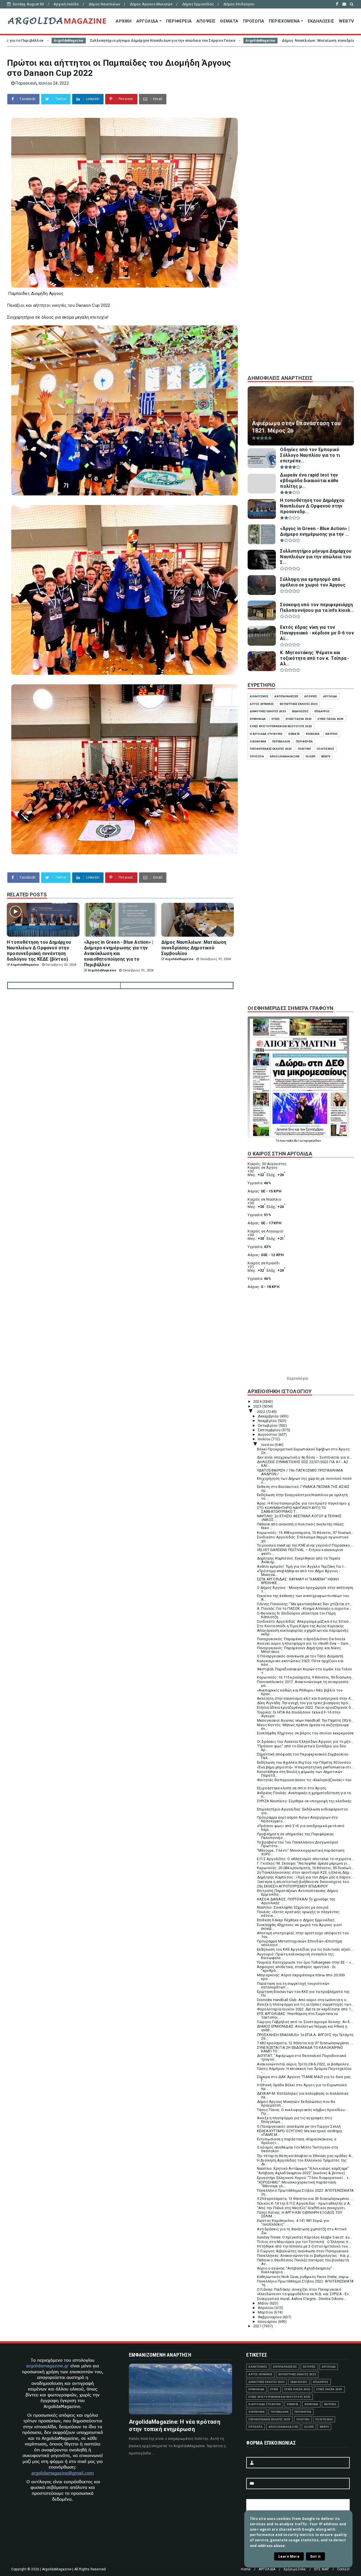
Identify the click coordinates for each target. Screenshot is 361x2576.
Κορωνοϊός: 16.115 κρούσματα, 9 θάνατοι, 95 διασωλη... (305, 1677)
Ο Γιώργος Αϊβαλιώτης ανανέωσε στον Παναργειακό (303, 2251)
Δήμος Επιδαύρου (239, 4)
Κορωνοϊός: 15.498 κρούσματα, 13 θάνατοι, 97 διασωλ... (305, 1533)
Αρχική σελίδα (66, 4)
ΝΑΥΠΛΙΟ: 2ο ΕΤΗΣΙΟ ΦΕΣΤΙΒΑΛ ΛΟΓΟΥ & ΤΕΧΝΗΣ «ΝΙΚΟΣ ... (299, 1518)
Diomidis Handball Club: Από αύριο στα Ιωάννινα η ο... (303, 2000)
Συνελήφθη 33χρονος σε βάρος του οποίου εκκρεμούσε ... (305, 1735)
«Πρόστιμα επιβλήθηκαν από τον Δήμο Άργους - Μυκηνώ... (299, 1573)
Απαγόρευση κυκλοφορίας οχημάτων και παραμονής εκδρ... (303, 1632)
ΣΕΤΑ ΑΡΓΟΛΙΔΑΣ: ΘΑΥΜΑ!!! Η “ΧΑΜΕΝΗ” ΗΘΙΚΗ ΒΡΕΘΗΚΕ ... (298, 1581)
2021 (258, 2326)
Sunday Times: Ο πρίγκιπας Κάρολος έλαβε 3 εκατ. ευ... (305, 2237)
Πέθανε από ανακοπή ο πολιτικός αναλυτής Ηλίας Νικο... (300, 1526)
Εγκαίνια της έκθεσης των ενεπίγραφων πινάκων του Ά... (303, 1598)
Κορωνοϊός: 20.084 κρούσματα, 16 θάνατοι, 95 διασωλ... (305, 1868)
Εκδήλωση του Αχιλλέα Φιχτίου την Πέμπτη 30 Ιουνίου (304, 1762)
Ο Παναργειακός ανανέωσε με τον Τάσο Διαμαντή (300, 1656)
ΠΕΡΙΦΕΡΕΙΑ (179, 21)
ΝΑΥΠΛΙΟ (332, 734)
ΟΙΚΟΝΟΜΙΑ (258, 741)
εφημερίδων (313, 1141)
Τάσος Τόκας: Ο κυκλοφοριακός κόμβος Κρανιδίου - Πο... (302, 2112)
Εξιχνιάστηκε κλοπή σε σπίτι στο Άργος (292, 1788)
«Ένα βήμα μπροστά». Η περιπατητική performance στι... (305, 1767)
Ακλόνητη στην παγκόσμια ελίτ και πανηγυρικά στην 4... (305, 1698)
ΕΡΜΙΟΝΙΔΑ (258, 719)
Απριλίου (266, 2308)
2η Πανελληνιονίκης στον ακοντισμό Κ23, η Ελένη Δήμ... (304, 1872)
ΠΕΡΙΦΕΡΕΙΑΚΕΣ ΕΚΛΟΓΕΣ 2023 (271, 749)
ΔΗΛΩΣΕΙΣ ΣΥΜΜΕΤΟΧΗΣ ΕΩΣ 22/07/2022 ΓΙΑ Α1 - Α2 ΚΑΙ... (302, 1464)
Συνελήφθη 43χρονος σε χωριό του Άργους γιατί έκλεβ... (300, 1927)
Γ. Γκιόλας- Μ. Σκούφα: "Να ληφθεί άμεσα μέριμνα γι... (303, 1863)
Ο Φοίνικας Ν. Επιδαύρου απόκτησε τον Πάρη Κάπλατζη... (296, 1615)
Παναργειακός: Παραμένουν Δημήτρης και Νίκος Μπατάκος (299, 1650)
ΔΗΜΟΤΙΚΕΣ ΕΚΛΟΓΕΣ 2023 (268, 711)
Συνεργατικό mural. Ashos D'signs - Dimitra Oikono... (302, 2299)
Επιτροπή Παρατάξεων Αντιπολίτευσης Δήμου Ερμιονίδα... (298, 1893)
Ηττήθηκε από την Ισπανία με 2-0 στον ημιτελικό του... (304, 2246)
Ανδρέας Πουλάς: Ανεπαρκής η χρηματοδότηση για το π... (304, 1795)
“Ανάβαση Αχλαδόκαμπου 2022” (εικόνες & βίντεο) (301, 2173)
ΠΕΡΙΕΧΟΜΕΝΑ (284, 21)
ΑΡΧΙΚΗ (124, 21)
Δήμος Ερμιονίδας (198, 4)
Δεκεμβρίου (269, 1416)
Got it (315, 2556)
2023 (258, 1406)
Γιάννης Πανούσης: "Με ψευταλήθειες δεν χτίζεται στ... (305, 1604)
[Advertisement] (301, 276)
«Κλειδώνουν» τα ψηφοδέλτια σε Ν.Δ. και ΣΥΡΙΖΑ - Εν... (304, 2294)
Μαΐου (264, 2303)
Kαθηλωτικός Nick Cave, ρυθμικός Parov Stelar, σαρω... (304, 2277)
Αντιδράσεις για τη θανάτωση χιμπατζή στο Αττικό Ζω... (302, 2231)
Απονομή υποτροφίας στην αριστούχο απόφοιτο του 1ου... (303, 1935)
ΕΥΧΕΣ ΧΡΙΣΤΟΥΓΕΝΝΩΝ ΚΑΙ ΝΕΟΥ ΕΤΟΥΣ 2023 (281, 726)
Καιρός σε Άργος (263, 1167)
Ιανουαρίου (268, 2322)
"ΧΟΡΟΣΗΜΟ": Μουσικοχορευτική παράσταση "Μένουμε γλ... (297, 2184)
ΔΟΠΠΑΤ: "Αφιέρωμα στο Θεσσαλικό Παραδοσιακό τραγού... (302, 2057)
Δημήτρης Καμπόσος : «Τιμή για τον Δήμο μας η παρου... (305, 1877)
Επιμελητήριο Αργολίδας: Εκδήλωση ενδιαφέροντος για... (302, 1811)
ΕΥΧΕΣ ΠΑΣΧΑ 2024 (331, 719)
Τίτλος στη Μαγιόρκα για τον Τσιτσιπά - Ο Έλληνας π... (304, 2242)
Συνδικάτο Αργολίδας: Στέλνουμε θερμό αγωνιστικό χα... (303, 1539)
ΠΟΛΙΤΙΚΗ (304, 749)
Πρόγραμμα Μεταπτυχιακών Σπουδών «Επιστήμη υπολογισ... (300, 1943)
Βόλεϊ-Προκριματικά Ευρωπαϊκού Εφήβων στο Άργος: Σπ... (304, 1451)
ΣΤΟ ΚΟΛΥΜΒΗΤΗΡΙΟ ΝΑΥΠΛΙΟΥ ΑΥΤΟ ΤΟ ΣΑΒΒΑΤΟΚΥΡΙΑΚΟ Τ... (292, 1510)
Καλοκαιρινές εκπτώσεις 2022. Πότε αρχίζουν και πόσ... (300, 1663)
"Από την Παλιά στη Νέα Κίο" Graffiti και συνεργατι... (302, 2208)
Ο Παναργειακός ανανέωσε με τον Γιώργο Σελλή (299, 2126)
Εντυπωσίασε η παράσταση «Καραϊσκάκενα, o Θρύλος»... (297, 2141)
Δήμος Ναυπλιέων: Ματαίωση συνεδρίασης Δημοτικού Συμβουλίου (170, 40)
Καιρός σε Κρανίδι (264, 1263)
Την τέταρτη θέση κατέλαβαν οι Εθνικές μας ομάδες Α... (305, 2156)
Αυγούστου (268, 1434)
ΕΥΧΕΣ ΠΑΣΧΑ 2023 (299, 719)
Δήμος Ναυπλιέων (104, 4)
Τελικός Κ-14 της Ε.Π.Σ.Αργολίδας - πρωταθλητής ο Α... (305, 2203)
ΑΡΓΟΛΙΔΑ (147, 21)
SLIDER (310, 756)
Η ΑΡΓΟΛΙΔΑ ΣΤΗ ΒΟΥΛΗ (266, 734)
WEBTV (346, 21)
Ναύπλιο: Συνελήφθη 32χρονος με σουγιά (293, 1907)
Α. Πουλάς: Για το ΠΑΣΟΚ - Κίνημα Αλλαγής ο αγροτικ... (304, 1608)
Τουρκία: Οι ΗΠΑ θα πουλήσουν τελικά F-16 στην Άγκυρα (299, 1714)
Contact (343, 2569)
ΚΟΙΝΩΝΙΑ (313, 734)
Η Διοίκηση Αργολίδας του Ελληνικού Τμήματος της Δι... (302, 2162)
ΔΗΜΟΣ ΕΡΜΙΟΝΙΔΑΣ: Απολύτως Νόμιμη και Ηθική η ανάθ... (302, 2028)
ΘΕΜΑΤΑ (229, 21)
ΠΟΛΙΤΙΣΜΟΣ (325, 749)
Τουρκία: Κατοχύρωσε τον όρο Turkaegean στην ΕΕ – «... (305, 1962)
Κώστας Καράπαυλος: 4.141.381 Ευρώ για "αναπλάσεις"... (293, 2222)
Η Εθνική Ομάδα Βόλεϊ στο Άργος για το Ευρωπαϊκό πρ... (302, 2087)
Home (246, 2569)
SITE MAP (322, 2569)
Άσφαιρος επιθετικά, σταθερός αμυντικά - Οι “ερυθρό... (296, 1969)
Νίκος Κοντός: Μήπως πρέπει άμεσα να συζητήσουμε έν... (303, 1727)
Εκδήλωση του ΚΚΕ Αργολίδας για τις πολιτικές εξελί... (305, 1949)
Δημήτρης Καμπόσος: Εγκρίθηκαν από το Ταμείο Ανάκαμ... (299, 1560)
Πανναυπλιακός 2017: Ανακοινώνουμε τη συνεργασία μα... (303, 1684)
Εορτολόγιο (298, 1378)
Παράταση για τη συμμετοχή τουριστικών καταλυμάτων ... (293, 1985)
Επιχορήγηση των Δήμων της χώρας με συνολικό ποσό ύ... (304, 1480)
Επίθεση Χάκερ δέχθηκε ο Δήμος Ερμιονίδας (296, 1920)
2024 (258, 1401)
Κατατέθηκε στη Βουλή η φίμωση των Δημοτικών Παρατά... (300, 1774)
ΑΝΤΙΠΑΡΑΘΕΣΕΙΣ (286, 696)
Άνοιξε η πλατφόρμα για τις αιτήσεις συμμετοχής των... (305, 2004)
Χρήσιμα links (295, 2569)
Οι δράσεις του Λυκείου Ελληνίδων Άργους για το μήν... (305, 1742)
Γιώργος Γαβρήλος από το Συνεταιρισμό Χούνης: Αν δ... (305, 2022)
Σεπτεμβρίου (270, 1430)
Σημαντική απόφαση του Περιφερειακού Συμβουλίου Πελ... (303, 1756)
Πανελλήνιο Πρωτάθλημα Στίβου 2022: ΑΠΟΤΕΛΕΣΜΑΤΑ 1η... (305, 2283)
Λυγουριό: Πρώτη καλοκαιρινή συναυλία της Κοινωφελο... (295, 1956)
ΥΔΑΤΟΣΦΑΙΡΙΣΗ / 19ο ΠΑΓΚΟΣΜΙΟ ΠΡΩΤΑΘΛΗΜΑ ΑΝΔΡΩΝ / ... (300, 1472)
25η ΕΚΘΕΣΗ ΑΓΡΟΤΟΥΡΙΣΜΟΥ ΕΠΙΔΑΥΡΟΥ (292, 1886)
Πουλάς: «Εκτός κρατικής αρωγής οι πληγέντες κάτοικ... (298, 1914)
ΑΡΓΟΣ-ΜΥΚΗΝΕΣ (262, 704)
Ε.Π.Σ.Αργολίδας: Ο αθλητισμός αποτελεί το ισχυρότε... (305, 1859)
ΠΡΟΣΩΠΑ (254, 21)
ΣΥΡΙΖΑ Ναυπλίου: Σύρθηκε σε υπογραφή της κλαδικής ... (304, 1803)
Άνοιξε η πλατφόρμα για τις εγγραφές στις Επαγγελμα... (295, 2120)
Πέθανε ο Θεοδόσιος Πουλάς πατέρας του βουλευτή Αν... (303, 2262)
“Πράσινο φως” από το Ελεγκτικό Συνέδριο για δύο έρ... (301, 1748)
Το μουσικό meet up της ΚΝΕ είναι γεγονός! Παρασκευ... (305, 1545)
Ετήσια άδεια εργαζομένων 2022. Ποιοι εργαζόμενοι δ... (305, 1707)
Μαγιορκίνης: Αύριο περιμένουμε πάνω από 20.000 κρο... (301, 1977)
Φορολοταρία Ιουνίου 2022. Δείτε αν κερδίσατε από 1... (305, 2009)
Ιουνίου (268, 1445)
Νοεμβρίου (268, 1421)
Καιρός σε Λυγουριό (265, 1231)
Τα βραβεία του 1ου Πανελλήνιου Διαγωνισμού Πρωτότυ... (298, 1844)
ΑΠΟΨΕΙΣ (206, 21)
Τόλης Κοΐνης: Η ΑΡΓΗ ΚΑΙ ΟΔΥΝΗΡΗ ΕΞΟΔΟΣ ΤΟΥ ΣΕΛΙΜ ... (300, 2214)
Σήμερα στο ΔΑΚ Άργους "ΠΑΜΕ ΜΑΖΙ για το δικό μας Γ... (304, 2079)
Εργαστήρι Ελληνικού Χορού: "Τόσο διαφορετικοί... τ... (304, 2178)
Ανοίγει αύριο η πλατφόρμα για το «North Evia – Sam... (304, 1643)
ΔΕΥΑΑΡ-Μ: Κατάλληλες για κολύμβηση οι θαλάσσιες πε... (303, 2095)
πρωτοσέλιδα (289, 1141)
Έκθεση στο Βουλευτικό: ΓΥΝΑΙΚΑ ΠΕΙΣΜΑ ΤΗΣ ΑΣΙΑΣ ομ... (303, 1488)
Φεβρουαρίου (270, 2317)
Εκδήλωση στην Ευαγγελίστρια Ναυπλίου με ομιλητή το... (302, 1497)
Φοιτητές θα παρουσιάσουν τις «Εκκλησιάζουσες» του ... (304, 1782)
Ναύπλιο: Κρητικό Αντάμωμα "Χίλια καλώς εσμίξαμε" (303, 2168)
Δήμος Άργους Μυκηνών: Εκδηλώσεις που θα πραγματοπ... (296, 2103)
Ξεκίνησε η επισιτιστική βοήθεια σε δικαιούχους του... (304, 1882)
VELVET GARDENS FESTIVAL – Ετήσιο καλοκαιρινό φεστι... (300, 1552)
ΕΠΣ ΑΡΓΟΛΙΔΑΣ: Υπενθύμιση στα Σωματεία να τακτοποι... (297, 2015)
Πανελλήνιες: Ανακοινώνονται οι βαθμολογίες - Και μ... (304, 2256)
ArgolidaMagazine (87, 41)
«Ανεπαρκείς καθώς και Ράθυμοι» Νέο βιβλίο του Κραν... (300, 1692)
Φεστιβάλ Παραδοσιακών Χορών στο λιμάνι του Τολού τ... (305, 1671)
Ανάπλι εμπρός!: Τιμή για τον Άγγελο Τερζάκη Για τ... (302, 1566)
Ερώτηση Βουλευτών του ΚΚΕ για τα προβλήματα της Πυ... (303, 1993)
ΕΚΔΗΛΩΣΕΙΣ (321, 21)
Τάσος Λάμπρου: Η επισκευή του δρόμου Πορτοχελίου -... (304, 2070)
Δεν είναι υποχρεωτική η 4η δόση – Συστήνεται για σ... (304, 1457)
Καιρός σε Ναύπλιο (264, 1199)
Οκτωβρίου (268, 1425)
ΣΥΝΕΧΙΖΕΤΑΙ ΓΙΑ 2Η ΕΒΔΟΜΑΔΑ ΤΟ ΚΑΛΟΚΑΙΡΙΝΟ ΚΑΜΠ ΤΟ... (300, 2049)
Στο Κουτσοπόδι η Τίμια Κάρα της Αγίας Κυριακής (300, 1626)
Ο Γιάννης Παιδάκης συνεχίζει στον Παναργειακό (299, 2289)
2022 (261, 1412)
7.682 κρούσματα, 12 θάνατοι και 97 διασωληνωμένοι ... (305, 2043)
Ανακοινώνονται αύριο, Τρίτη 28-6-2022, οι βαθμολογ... (304, 2064)
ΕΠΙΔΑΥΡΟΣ (322, 711)
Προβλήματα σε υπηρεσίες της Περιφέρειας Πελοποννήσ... (296, 1836)
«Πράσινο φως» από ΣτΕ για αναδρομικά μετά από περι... (301, 1828)
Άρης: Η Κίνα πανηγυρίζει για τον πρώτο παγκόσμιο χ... (305, 1503)
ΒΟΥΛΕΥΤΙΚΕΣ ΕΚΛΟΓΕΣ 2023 (299, 704)
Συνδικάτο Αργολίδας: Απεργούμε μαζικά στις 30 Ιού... (304, 1621)
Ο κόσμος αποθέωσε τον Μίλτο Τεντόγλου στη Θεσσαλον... (297, 2149)
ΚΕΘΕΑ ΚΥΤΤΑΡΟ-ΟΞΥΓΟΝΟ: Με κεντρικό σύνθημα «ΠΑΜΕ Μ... (299, 2133)
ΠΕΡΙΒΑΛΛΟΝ (281, 741)
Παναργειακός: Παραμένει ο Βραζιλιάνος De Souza (301, 1639)
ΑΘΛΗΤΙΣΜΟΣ (259, 696)
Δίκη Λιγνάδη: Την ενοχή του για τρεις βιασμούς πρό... (304, 1703)
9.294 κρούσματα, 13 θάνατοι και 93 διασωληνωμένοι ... (305, 2199)
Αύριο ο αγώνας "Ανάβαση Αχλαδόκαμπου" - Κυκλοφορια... (296, 2270)
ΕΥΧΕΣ (276, 719)
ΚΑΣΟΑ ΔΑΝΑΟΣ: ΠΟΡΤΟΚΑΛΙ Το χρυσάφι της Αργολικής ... (296, 1901)
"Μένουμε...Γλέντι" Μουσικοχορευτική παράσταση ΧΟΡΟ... (301, 1852)
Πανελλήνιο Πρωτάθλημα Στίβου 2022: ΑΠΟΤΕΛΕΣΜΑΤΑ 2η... (305, 2192)
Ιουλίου (265, 1439)
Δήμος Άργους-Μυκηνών (151, 4)
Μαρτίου (266, 2312)
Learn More (289, 2556)
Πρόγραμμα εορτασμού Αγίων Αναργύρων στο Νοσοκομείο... (298, 1819)
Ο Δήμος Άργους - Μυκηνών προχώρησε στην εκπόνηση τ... (305, 1589)
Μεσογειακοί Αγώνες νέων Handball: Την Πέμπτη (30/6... (305, 1720)
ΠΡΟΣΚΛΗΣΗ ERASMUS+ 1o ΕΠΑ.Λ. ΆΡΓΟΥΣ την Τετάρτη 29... (305, 2037)
